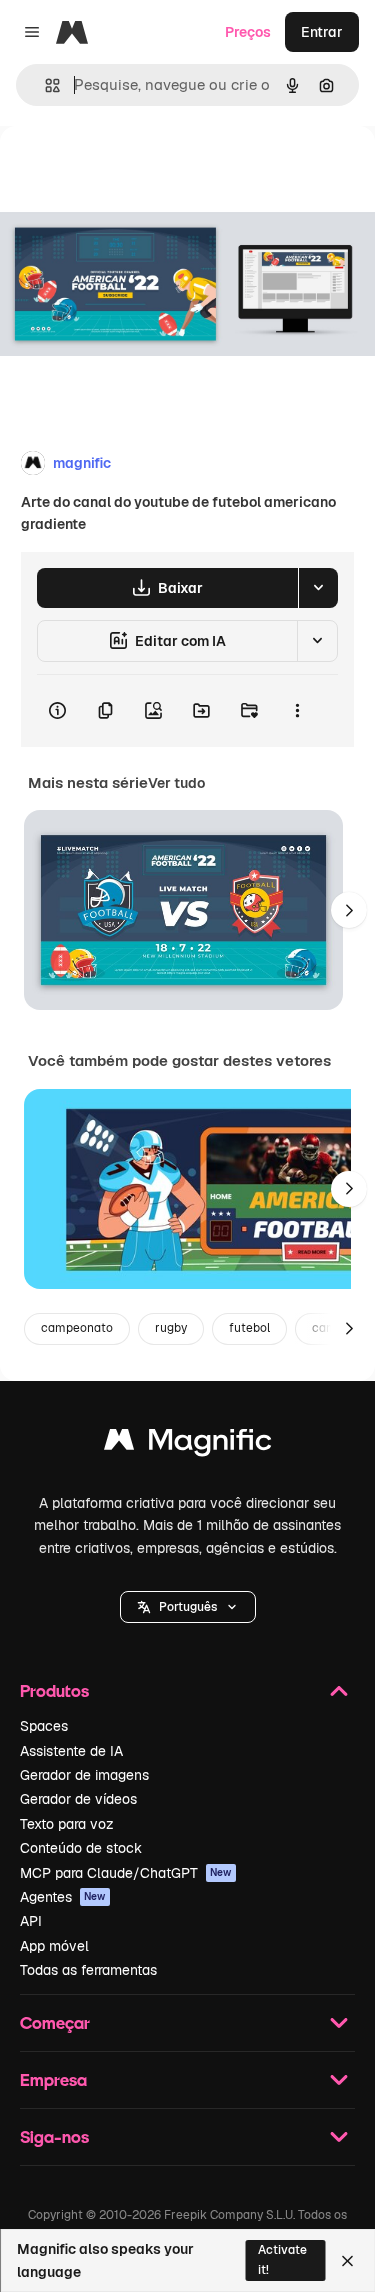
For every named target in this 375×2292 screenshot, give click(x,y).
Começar (55, 2022)
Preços (248, 32)
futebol (249, 1328)
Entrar (322, 32)
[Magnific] (188, 1444)
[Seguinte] (349, 910)
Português (188, 1607)
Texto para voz (67, 1824)
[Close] (347, 2261)
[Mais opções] (297, 711)
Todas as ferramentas (88, 1970)
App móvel (54, 1946)
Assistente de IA (71, 1751)
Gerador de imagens (84, 1775)
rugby (171, 1328)
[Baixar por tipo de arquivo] (318, 588)
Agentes (63, 1897)
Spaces (44, 1726)
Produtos (54, 1690)
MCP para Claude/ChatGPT (126, 1873)
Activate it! (282, 2259)
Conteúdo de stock (81, 1848)
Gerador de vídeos (78, 1799)
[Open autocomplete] (44, 85)
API (31, 1921)
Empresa (53, 2079)
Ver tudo (176, 783)
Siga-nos (54, 2136)
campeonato (77, 1328)
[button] (188, 1607)
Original (128, 171)
